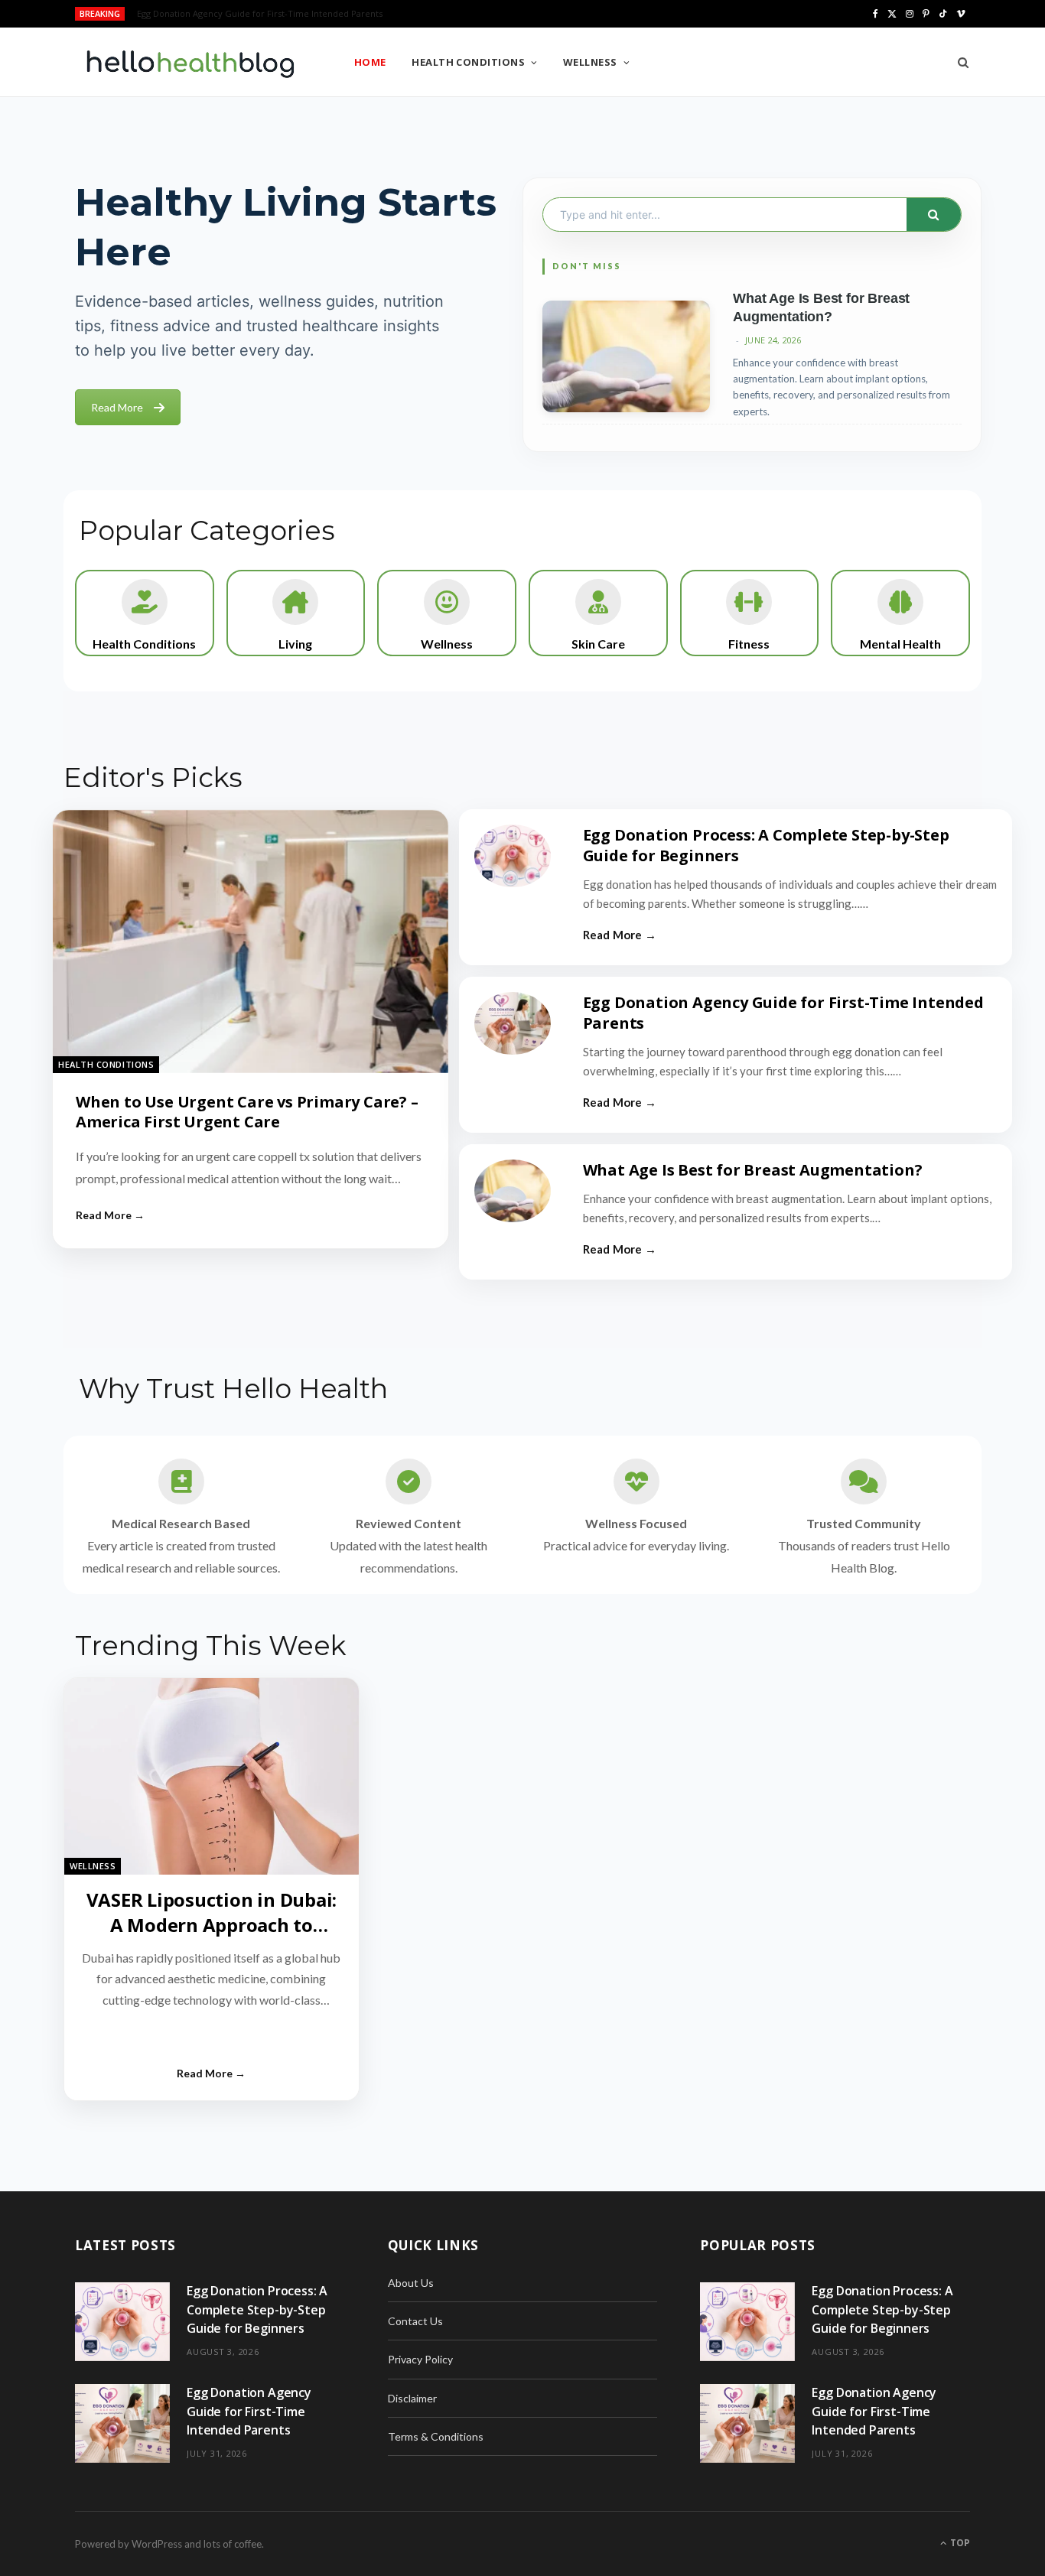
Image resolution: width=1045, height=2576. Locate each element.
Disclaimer (412, 2398)
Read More (117, 407)
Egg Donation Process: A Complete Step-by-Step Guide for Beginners (766, 845)
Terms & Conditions (436, 2436)
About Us (411, 2283)
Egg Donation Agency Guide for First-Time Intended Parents (260, 14)
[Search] (958, 62)
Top (959, 2543)
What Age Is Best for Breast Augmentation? (753, 1170)
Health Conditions (468, 62)
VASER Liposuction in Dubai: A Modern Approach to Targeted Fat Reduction (212, 1924)
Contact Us (415, 2321)
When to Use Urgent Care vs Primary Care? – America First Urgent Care (247, 1112)
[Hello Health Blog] (190, 63)
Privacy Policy (420, 2359)
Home (370, 62)
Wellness (590, 62)
